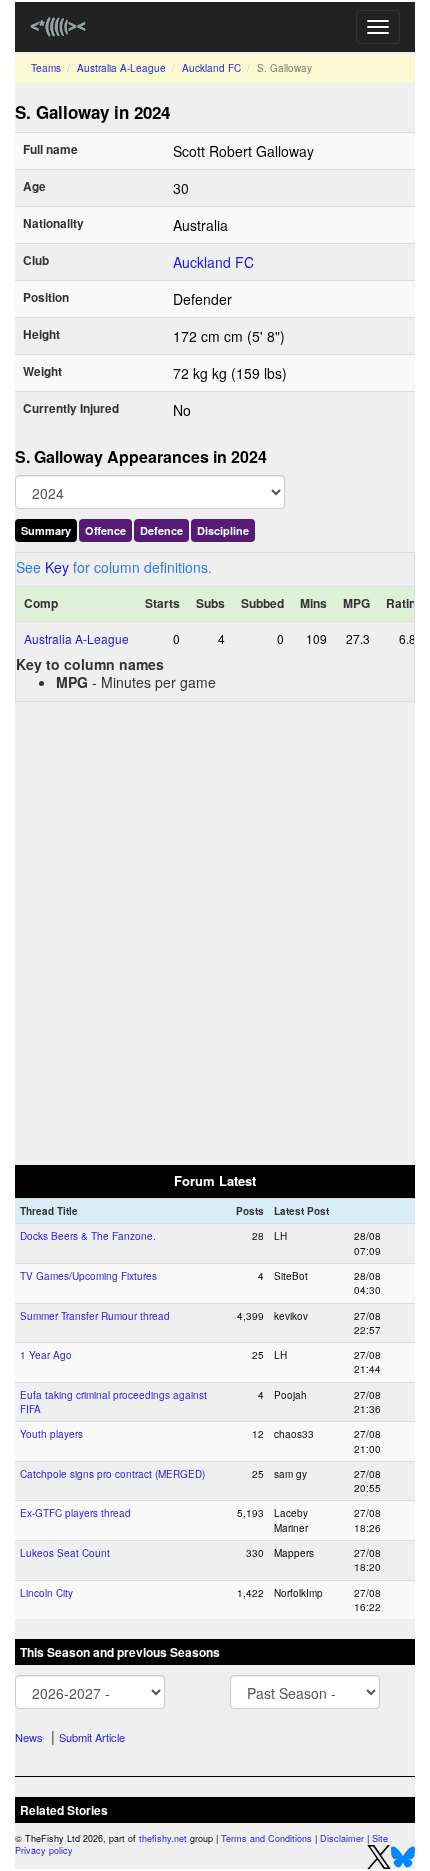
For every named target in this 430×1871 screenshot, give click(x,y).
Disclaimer (342, 1838)
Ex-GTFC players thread (75, 1513)
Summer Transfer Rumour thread (95, 1316)
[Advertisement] (215, 932)
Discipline (223, 530)
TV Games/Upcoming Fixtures (88, 1276)
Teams (46, 68)
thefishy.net (163, 1838)
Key (57, 567)
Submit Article (92, 1737)
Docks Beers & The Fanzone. (88, 1236)
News (29, 1737)
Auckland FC (211, 68)
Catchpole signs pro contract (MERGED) (112, 1474)
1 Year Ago (46, 1355)
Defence (161, 530)
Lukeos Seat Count (65, 1553)
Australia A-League (121, 68)
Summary (46, 530)
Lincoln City (46, 1593)
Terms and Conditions (266, 1838)
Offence (105, 530)
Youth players (51, 1434)
